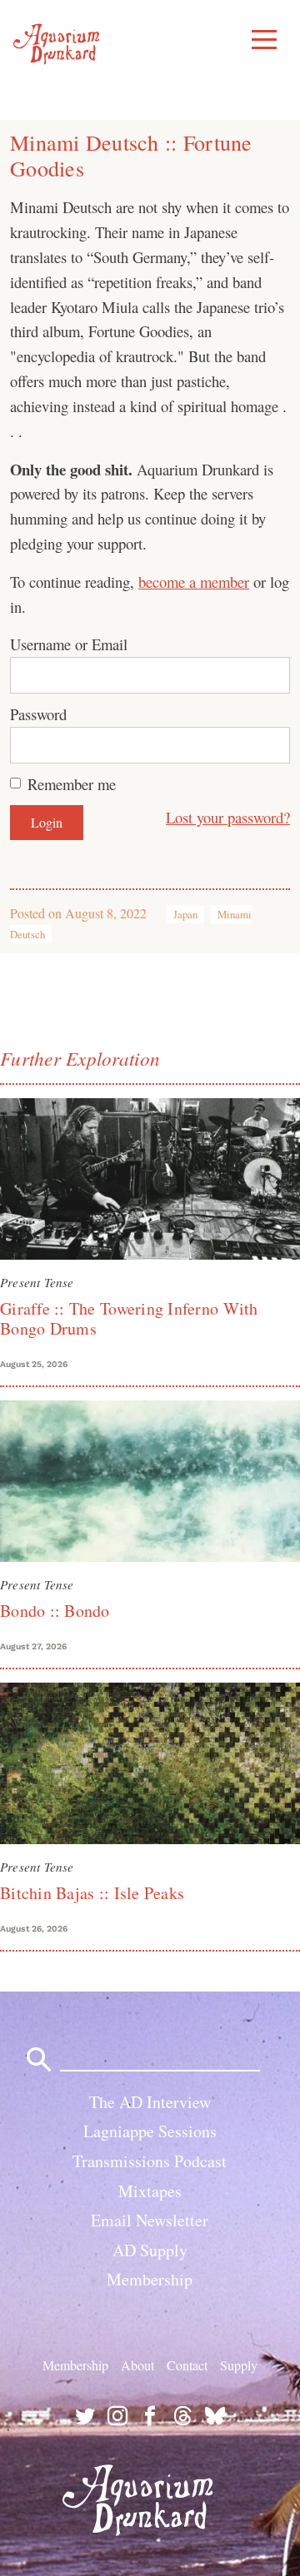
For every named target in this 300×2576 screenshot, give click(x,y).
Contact (187, 2365)
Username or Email (69, 644)
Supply (239, 2365)
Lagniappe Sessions (150, 2131)
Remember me (72, 784)
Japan (185, 914)
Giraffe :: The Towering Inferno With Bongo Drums (129, 1318)
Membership (150, 2279)
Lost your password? (228, 817)
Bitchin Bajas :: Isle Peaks (92, 1893)
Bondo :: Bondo (55, 1611)
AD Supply (150, 2250)
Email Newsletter (150, 2220)
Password (38, 714)
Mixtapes (150, 2191)
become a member (194, 582)
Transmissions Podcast (150, 2161)
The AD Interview (150, 2102)
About (137, 2365)
